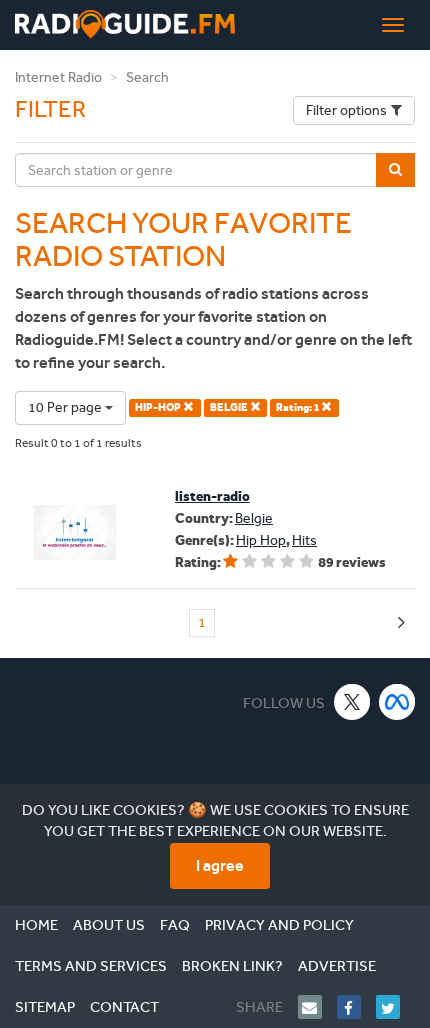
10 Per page (66, 407)
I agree (220, 865)
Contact (124, 1007)
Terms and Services (91, 966)
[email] (317, 1007)
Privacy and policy (279, 925)
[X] (352, 701)
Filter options (346, 110)
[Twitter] (395, 1007)
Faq (175, 925)
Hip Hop (261, 540)
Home (36, 925)
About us (109, 925)
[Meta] (397, 701)
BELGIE (230, 407)
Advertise (337, 966)
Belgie (254, 518)
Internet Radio (58, 77)
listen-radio (212, 496)
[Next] (401, 623)
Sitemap (45, 1007)
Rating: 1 (298, 407)
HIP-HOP (159, 407)
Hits (304, 540)
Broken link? (232, 966)
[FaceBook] (356, 1007)
